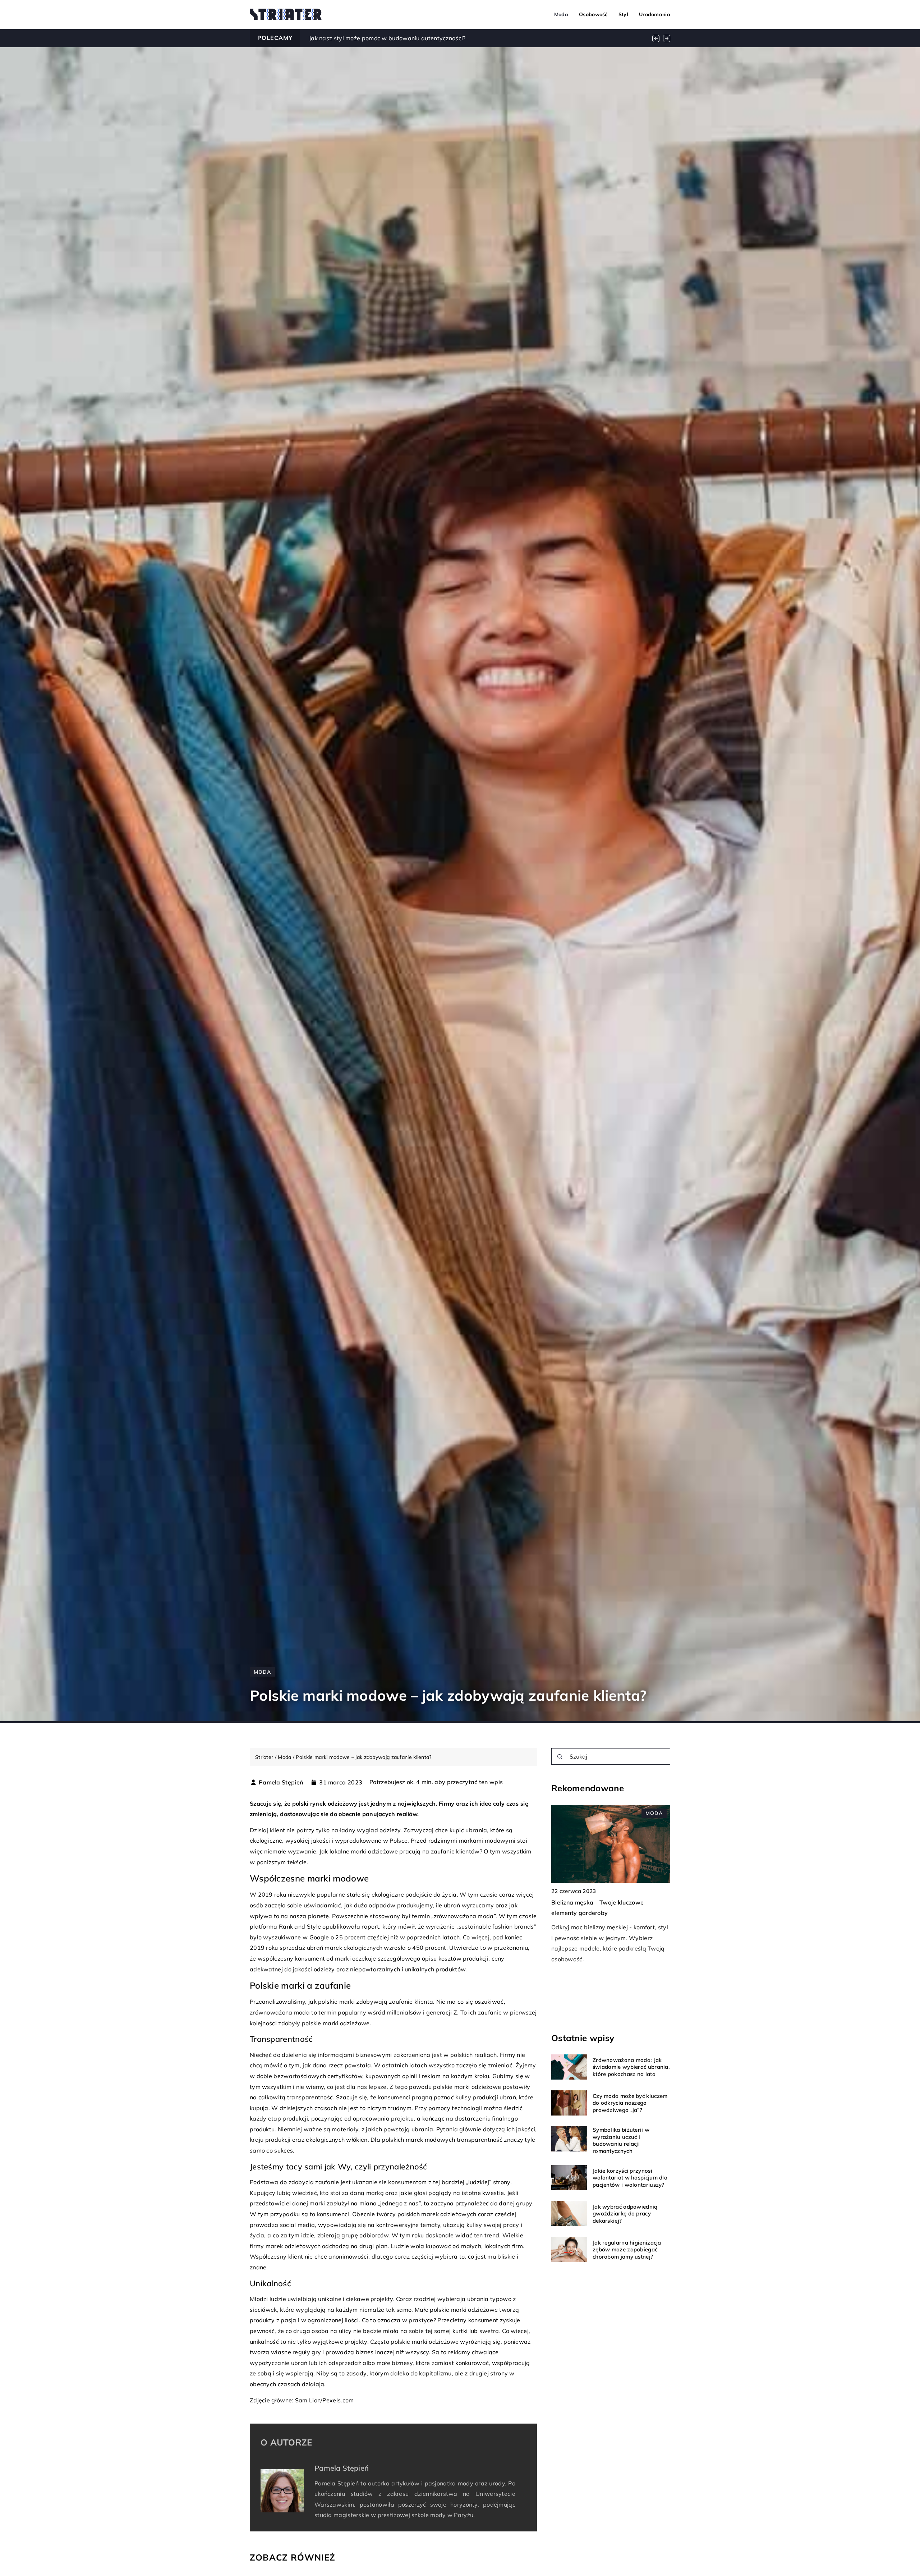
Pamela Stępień (281, 1782)
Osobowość (593, 14)
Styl (623, 14)
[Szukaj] (560, 1757)
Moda (561, 14)
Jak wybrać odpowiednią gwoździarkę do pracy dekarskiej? (625, 2214)
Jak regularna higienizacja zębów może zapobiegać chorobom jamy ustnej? (627, 2250)
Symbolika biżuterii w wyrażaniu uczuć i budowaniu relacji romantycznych (621, 2140)
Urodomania (655, 14)
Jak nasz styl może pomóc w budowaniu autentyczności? (387, 38)
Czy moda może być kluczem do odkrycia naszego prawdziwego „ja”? (630, 2103)
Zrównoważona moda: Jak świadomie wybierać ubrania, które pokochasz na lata (631, 2067)
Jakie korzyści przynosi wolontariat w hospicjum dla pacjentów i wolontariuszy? (630, 2178)
